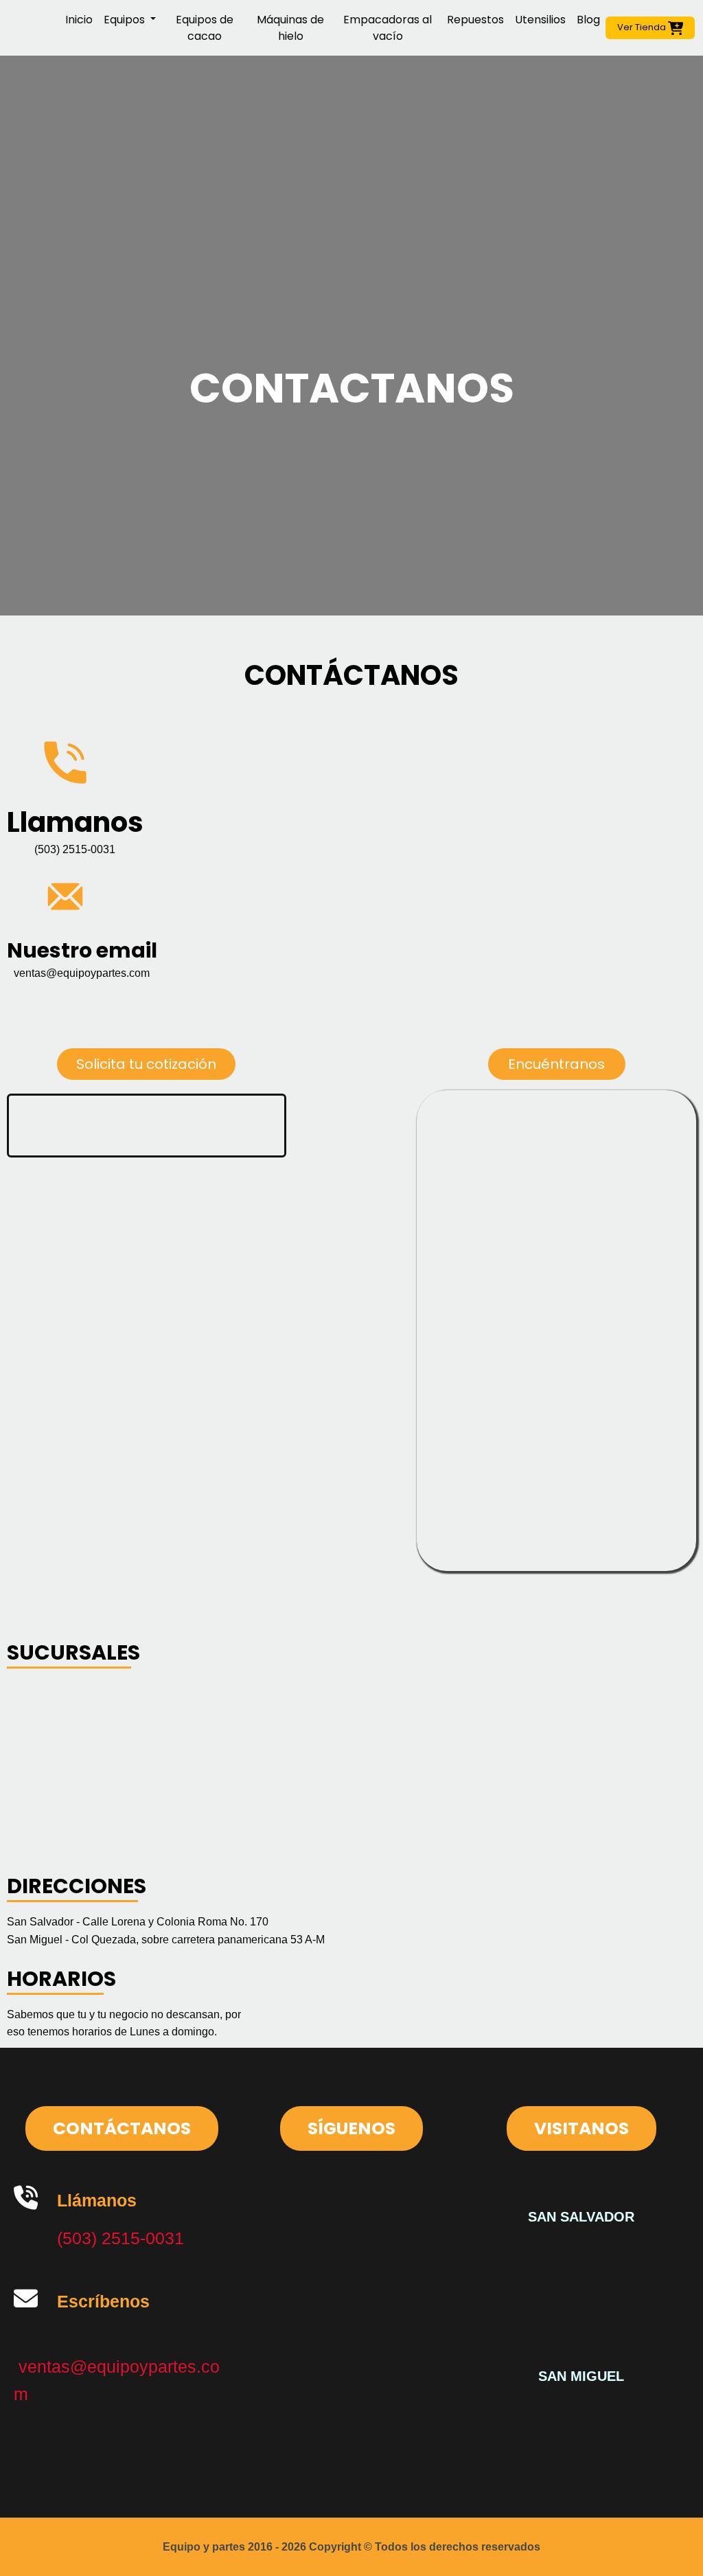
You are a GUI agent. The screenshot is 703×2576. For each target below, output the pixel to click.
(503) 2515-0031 (120, 2238)
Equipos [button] (126, 20)
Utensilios (540, 20)
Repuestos (475, 20)
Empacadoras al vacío (388, 28)
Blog (588, 20)
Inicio (79, 20)
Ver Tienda (643, 27)
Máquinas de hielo (290, 28)
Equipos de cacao (205, 28)
